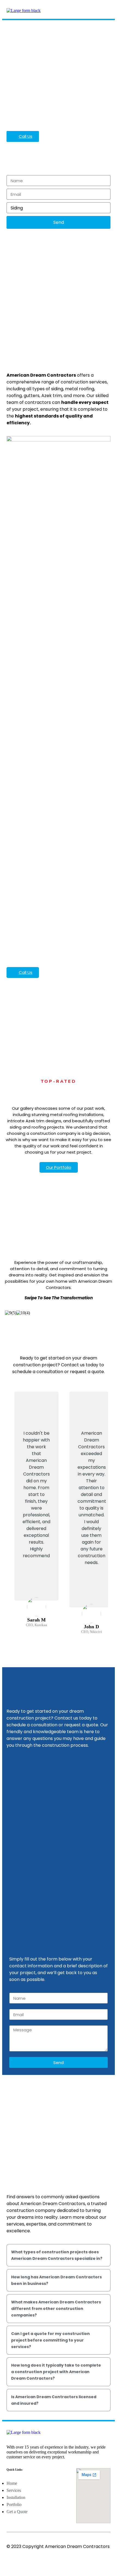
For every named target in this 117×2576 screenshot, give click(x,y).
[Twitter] (21, 2561)
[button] (106, 10)
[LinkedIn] (30, 2561)
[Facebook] (11, 2561)
